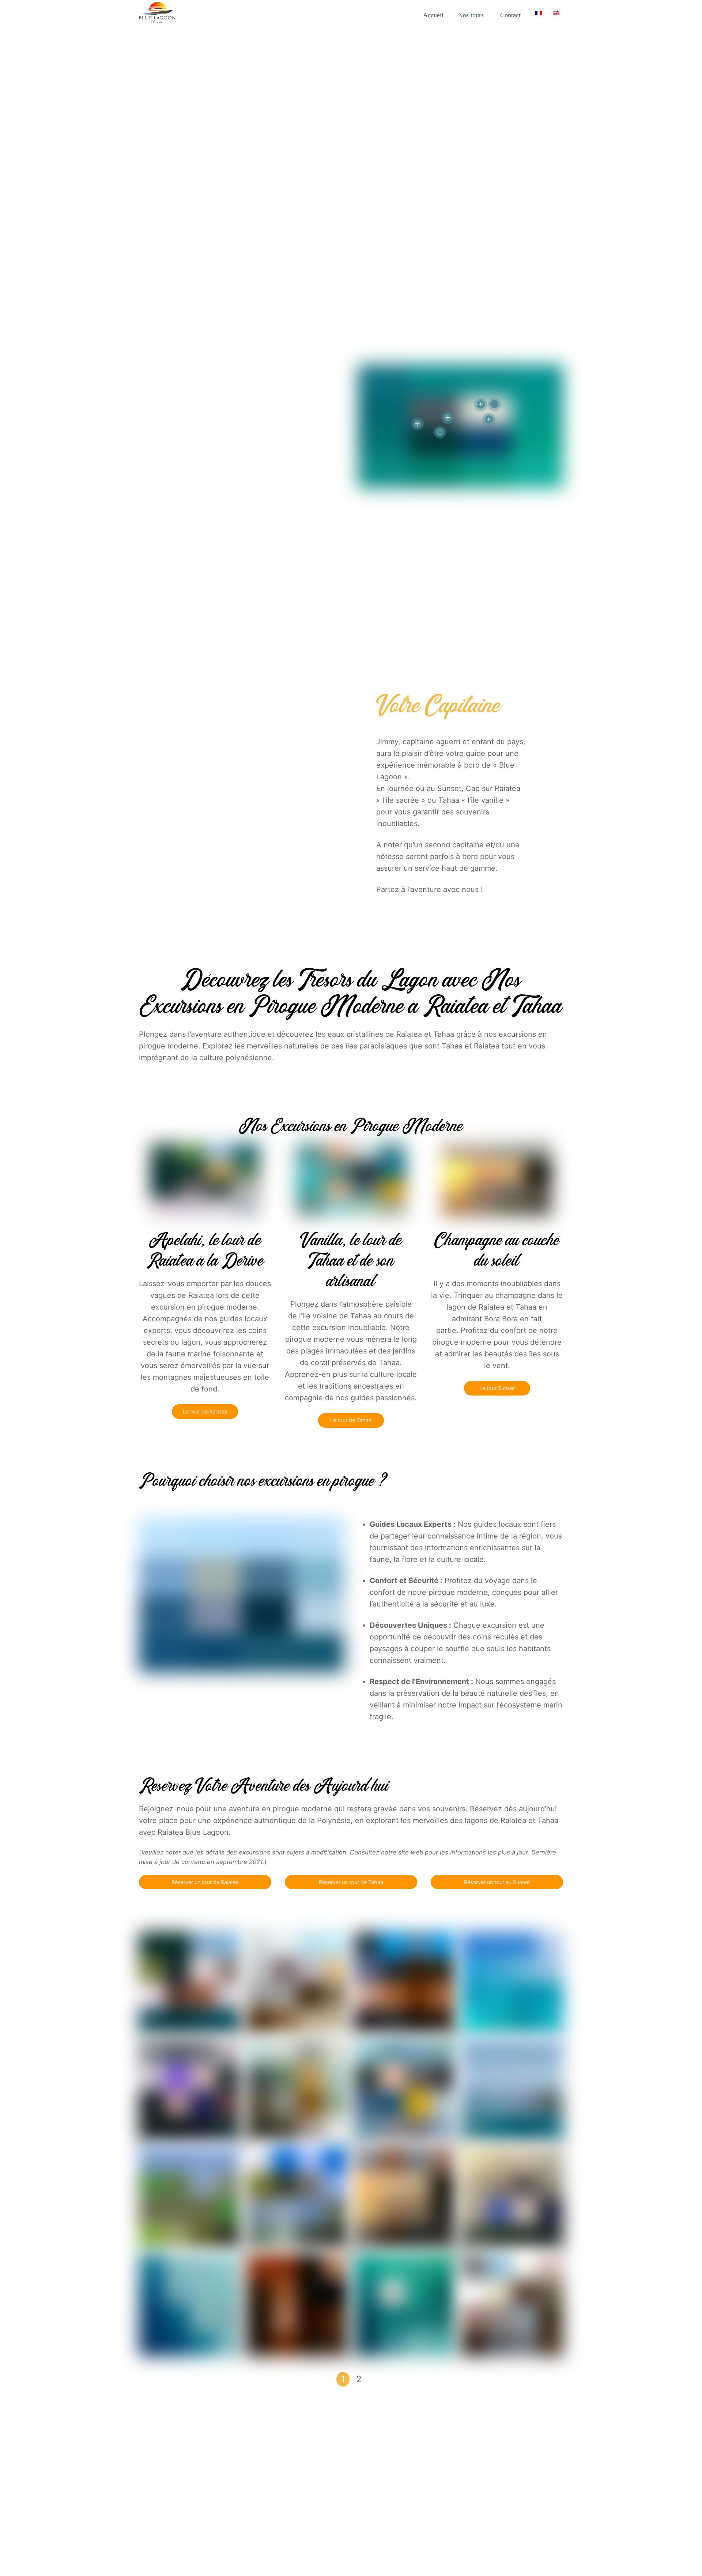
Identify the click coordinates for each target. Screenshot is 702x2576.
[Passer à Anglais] (556, 13)
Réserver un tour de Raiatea (205, 1882)
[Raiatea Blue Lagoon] (157, 19)
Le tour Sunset (497, 1388)
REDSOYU (153, 2526)
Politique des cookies (474, 2515)
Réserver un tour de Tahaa (351, 1882)
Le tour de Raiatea (205, 1411)
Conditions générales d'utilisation (291, 2515)
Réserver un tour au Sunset (497, 1882)
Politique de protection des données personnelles (389, 2515)
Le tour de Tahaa (351, 1420)
